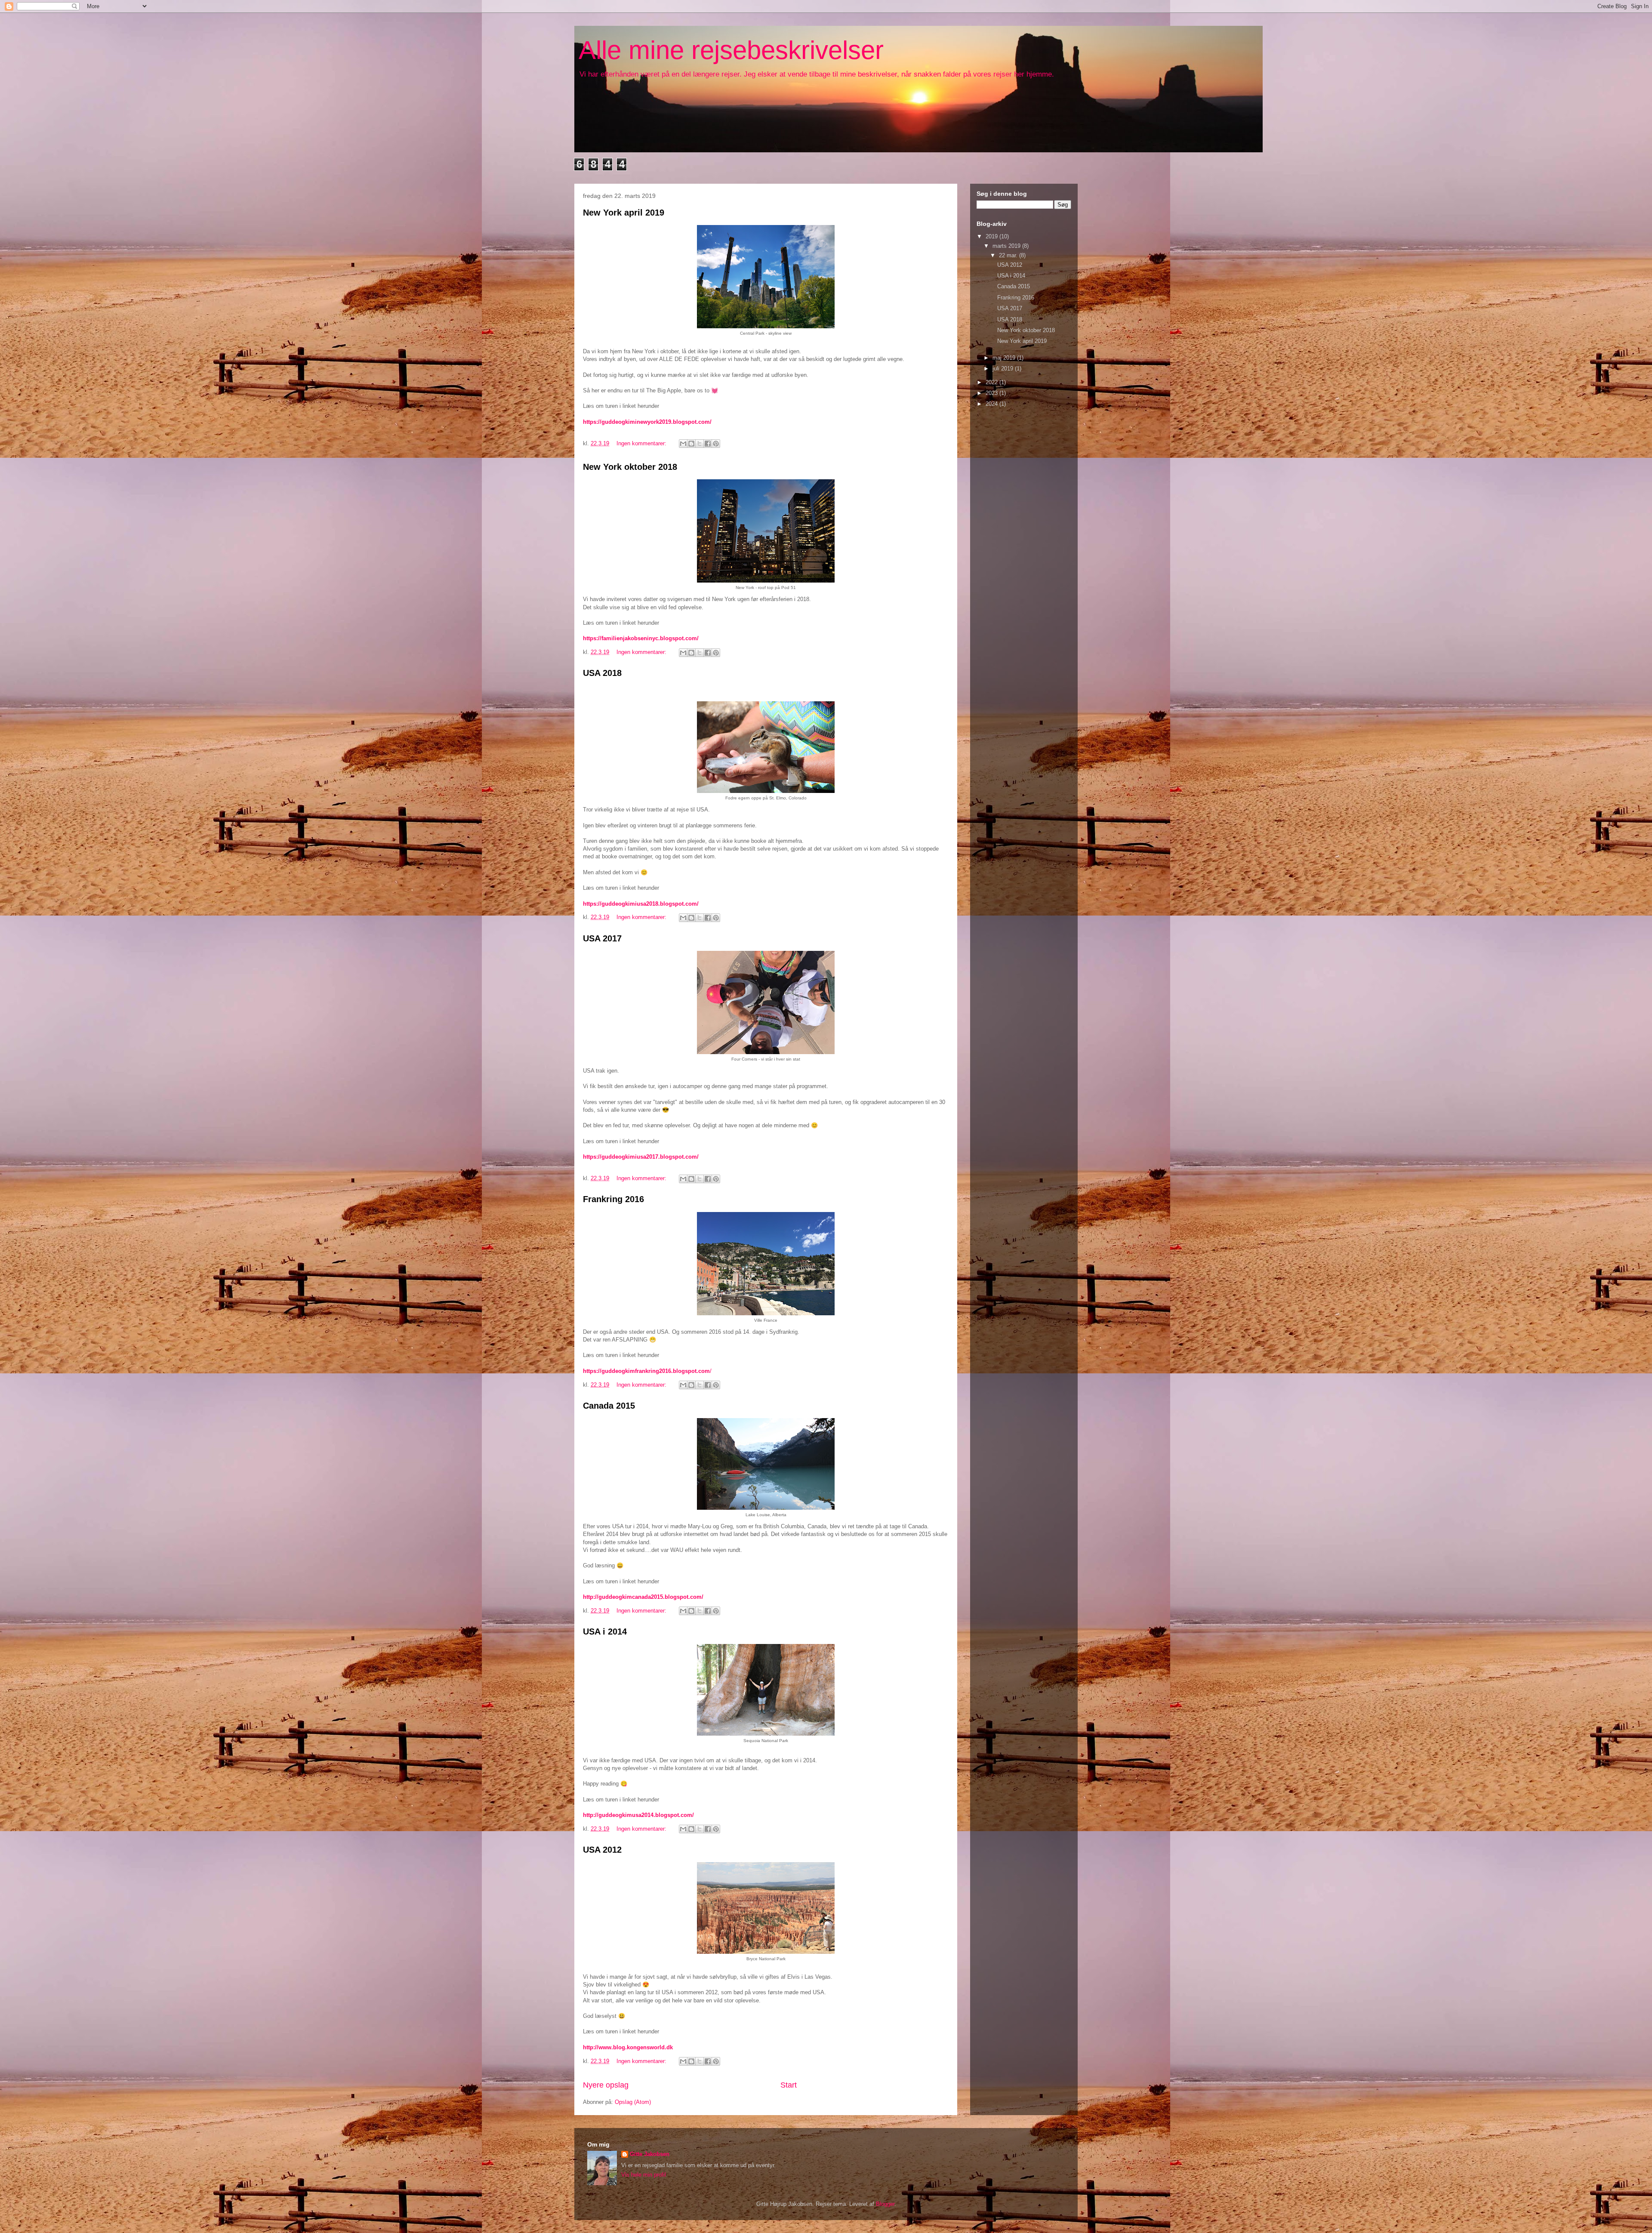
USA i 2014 (605, 1632)
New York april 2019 (624, 213)
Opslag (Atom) (633, 2102)
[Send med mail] (683, 444)
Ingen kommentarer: (642, 443)
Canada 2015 (609, 1406)
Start (789, 2085)
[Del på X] (700, 444)
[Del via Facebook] (708, 444)
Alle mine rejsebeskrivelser (731, 50)
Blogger (885, 2204)
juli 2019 (1004, 369)
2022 (992, 382)
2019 (992, 236)
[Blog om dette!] (691, 444)
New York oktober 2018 (630, 467)
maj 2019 (1005, 358)
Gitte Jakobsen (650, 2154)
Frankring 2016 (613, 1199)
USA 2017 (602, 938)
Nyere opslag (606, 2085)
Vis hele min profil (644, 2175)
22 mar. (1009, 255)
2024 (992, 404)
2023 (992, 393)
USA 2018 (602, 673)
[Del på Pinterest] (716, 444)
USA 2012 (602, 1850)
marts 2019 (1007, 246)
